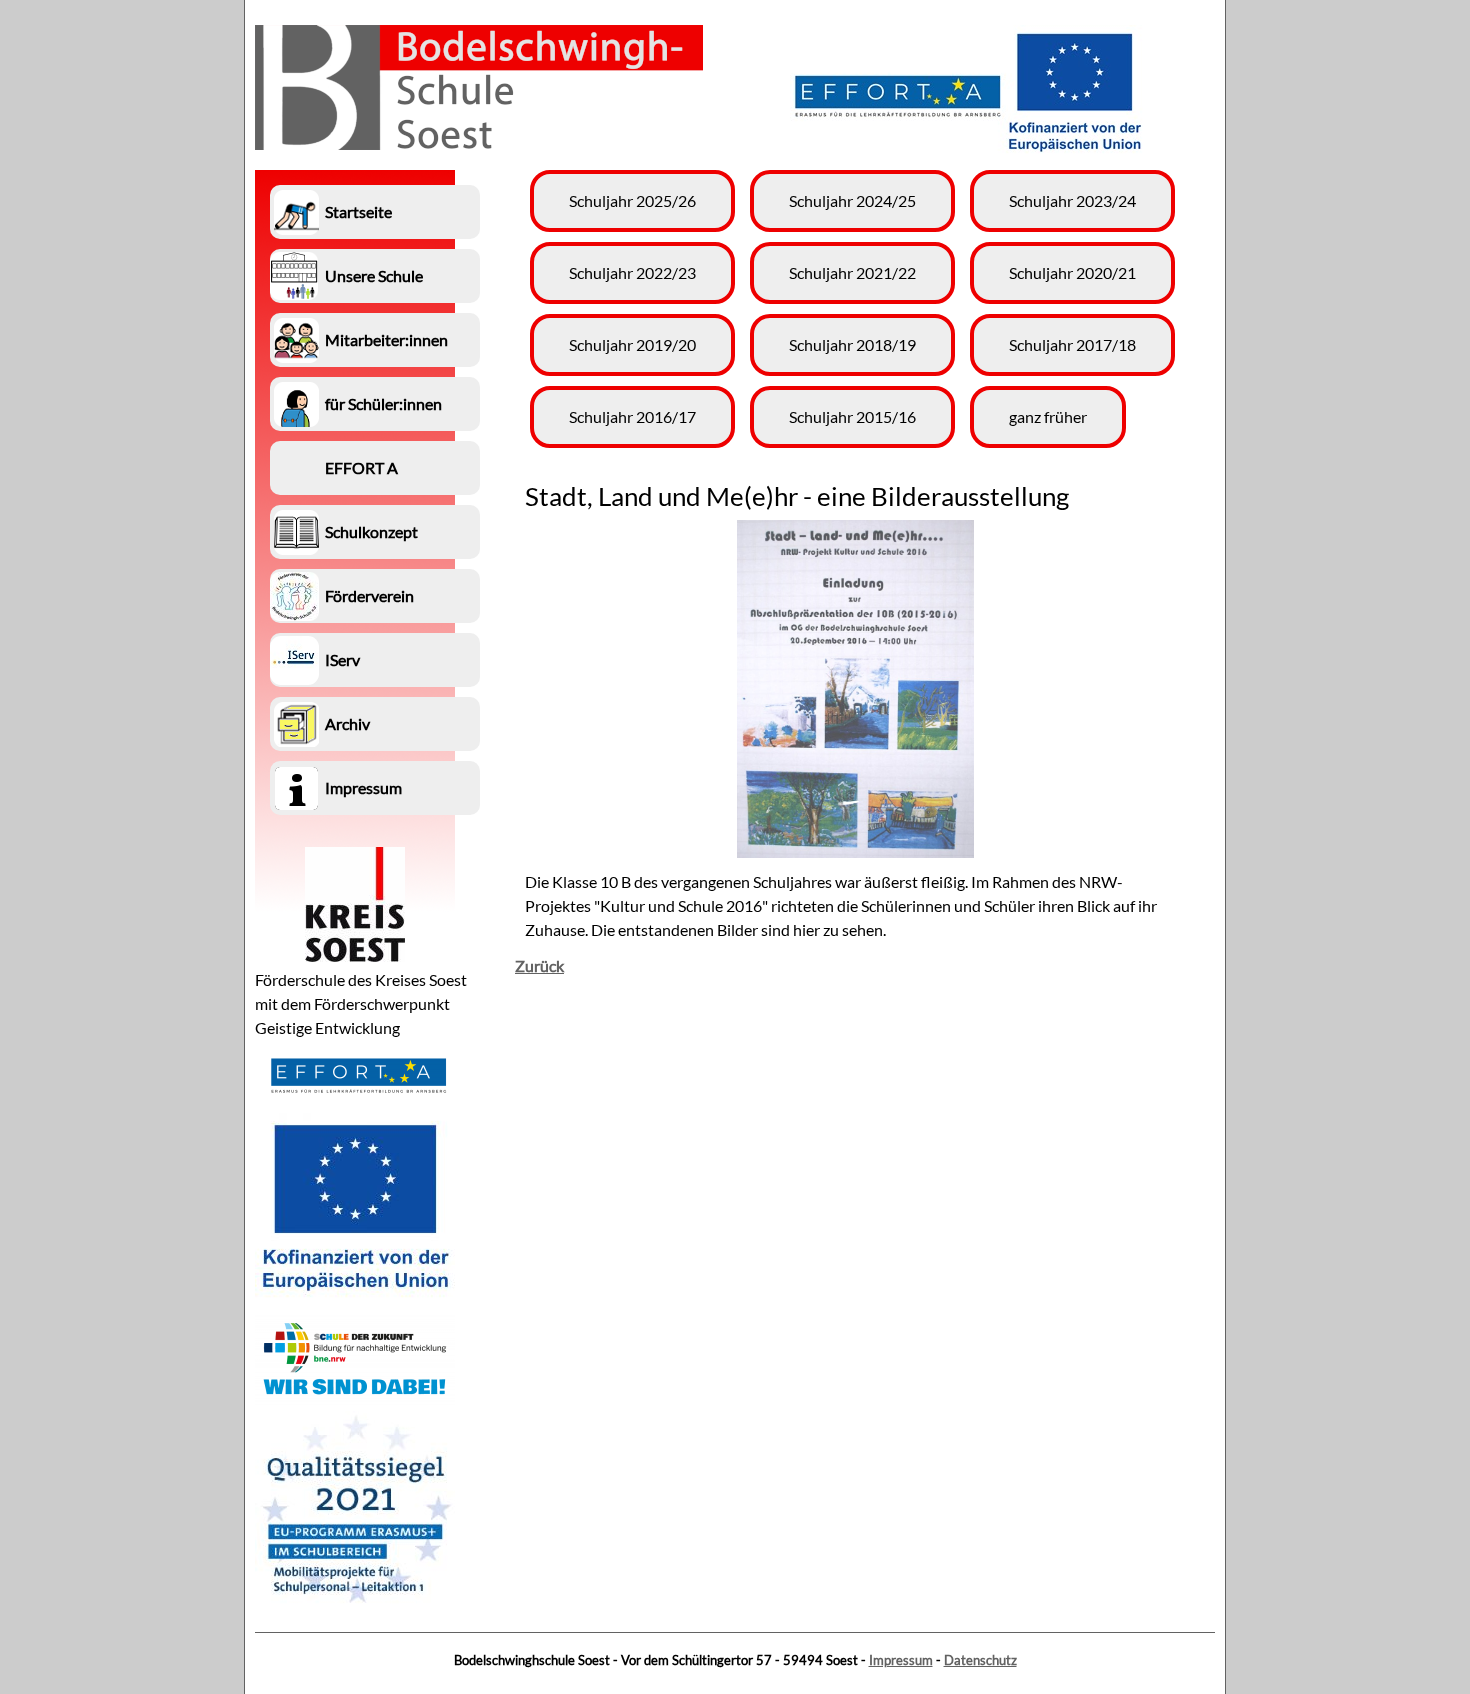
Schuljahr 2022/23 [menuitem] (632, 272)
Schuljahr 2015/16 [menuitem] (852, 416)
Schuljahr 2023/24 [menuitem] (1072, 200)
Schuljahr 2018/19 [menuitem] (852, 344)
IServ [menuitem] (342, 659)
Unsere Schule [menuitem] (374, 275)
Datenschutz (980, 1660)
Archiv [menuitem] (347, 723)
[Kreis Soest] (355, 955)
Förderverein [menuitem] (369, 595)
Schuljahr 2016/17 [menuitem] (632, 416)
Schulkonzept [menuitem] (371, 531)
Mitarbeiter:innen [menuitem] (386, 339)
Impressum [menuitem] (363, 787)
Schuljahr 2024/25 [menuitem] (852, 200)
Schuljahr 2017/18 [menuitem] (1072, 344)
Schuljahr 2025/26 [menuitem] (632, 200)
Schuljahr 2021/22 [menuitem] (852, 272)
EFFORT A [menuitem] (361, 467)
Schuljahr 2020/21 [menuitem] (1072, 272)
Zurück (539, 965)
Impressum (901, 1660)
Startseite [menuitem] (358, 211)
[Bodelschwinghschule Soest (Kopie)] (479, 143)
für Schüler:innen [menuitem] (383, 403)
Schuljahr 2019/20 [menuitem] (632, 344)
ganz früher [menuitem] (1048, 416)
